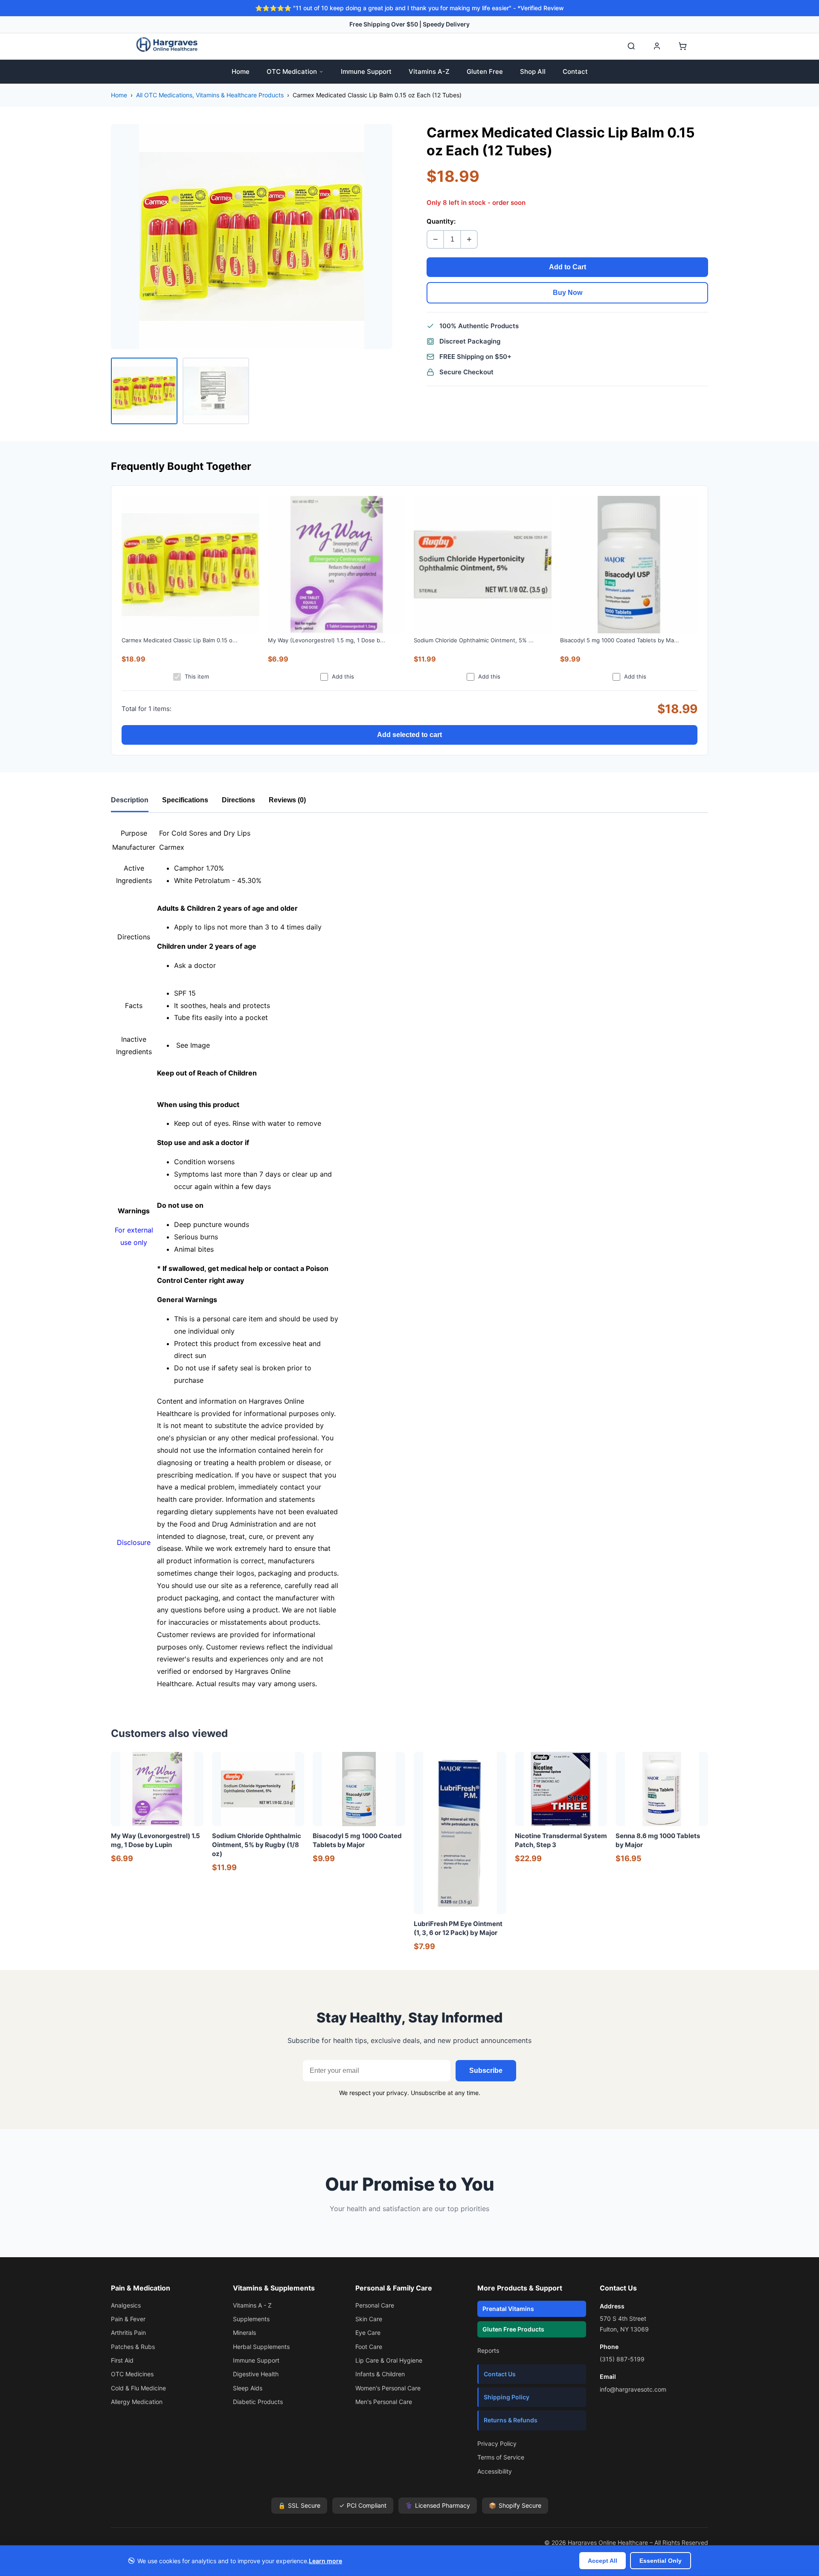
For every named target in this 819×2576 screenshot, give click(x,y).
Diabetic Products (258, 2402)
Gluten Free (485, 71)
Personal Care (375, 2305)
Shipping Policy (507, 2397)
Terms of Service (501, 2457)
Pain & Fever (128, 2319)
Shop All (533, 71)
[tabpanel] (409, 1258)
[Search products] (631, 46)
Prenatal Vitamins (508, 2309)
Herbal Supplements (261, 2347)
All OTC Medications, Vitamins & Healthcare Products (210, 95)
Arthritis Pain (128, 2333)
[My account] (657, 46)
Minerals (244, 2333)
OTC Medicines (132, 2374)
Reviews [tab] (287, 800)
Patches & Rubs (133, 2347)
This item (197, 676)
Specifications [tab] (185, 800)
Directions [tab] (238, 800)
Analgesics (126, 2305)
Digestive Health (256, 2374)
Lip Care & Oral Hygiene (389, 2360)
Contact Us (500, 2374)
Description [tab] (130, 800)
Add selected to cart (409, 735)
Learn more (325, 2561)
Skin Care (369, 2319)
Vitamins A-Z (429, 71)
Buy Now (568, 293)
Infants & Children (380, 2374)
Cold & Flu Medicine (138, 2388)
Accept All (603, 2561)
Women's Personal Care (388, 2388)
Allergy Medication (137, 2402)
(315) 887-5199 (622, 2359)
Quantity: (441, 221)
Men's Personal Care (384, 2402)
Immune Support (366, 71)
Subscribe (486, 2070)
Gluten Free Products (513, 2329)
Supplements (251, 2319)
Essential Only (661, 2561)
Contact (575, 71)
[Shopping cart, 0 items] (682, 46)
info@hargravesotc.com (633, 2389)
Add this (343, 676)
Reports (488, 2350)
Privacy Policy (497, 2443)
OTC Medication (292, 71)
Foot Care (369, 2347)
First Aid (122, 2360)
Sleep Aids (248, 2388)
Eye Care (368, 2333)
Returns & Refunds (511, 2420)
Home (241, 71)
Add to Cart (568, 267)
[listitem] (144, 391)
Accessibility (495, 2471)
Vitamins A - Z (252, 2305)
